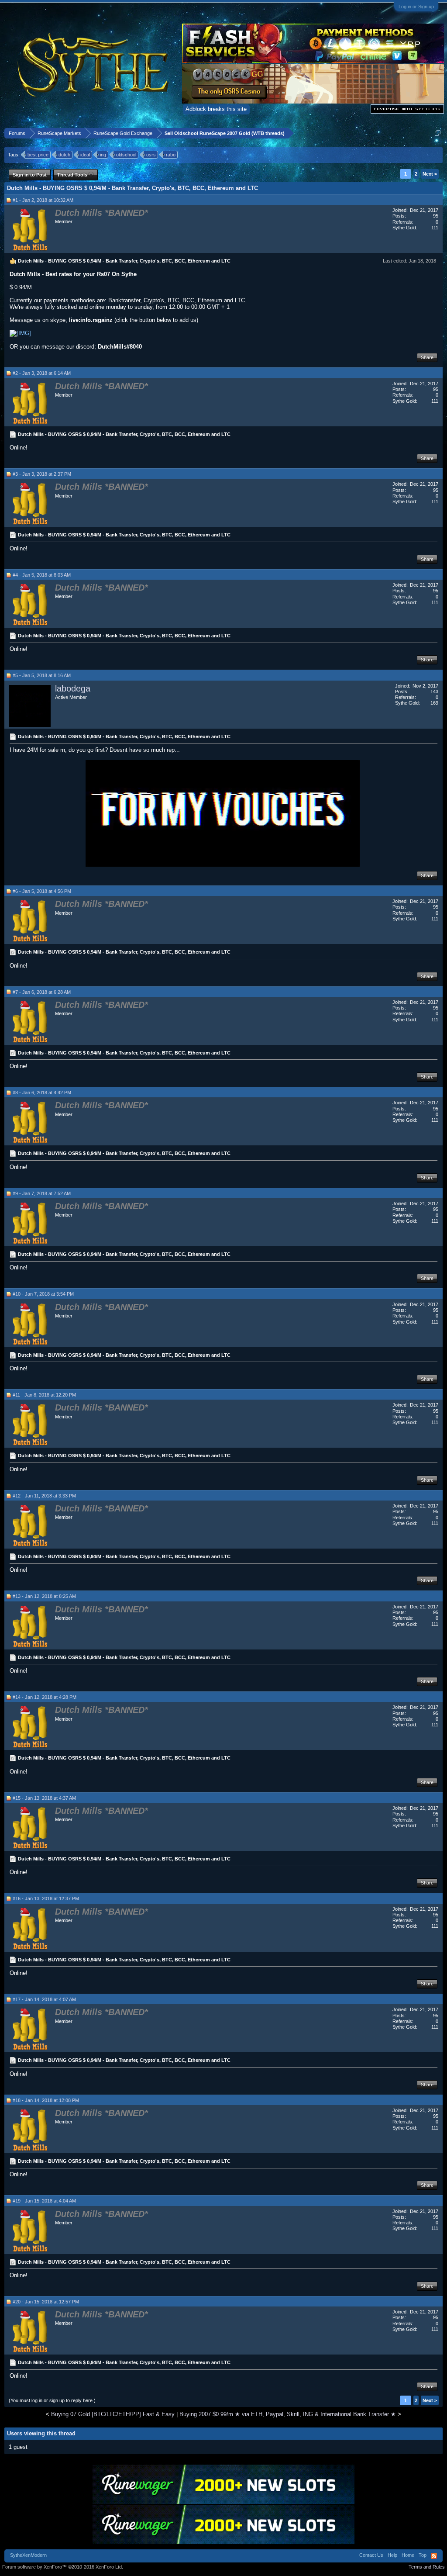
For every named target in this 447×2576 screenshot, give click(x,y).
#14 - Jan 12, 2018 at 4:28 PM (45, 1697)
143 (434, 692)
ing (103, 155)
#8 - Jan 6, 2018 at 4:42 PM (42, 1093)
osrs (151, 155)
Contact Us (371, 2555)
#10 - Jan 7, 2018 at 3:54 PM (43, 1294)
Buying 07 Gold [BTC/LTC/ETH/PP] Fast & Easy (113, 2414)
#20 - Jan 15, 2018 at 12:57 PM (46, 2302)
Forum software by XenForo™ (63, 2567)
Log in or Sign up (416, 7)
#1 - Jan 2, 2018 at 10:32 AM (43, 200)
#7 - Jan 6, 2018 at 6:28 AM (42, 992)
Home (408, 2555)
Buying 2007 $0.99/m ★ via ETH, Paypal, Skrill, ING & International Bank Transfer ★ (288, 2414)
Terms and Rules (427, 2567)
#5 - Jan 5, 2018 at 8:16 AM (42, 675)
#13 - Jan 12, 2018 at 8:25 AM (44, 1596)
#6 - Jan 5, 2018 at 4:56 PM (42, 891)
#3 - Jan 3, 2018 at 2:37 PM (42, 474)
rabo (171, 155)
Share (427, 357)
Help (392, 2555)
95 (436, 216)
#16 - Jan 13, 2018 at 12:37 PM (46, 1898)
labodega (73, 688)
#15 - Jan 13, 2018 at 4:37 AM (44, 1798)
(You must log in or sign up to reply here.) (52, 2400)
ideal (85, 155)
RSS (434, 2556)
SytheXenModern (28, 2555)
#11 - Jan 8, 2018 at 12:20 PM (44, 1395)
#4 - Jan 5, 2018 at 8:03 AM (42, 575)
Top (423, 2555)
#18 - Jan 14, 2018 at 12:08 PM (46, 2100)
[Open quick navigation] (438, 133)
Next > (430, 174)
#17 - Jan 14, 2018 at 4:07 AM (44, 1999)
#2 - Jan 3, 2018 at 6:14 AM (42, 373)
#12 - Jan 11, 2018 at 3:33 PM (44, 1496)
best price (38, 155)
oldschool (126, 155)
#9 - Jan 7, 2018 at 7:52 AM (42, 1193)
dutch (64, 155)
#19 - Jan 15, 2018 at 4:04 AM (44, 2201)
